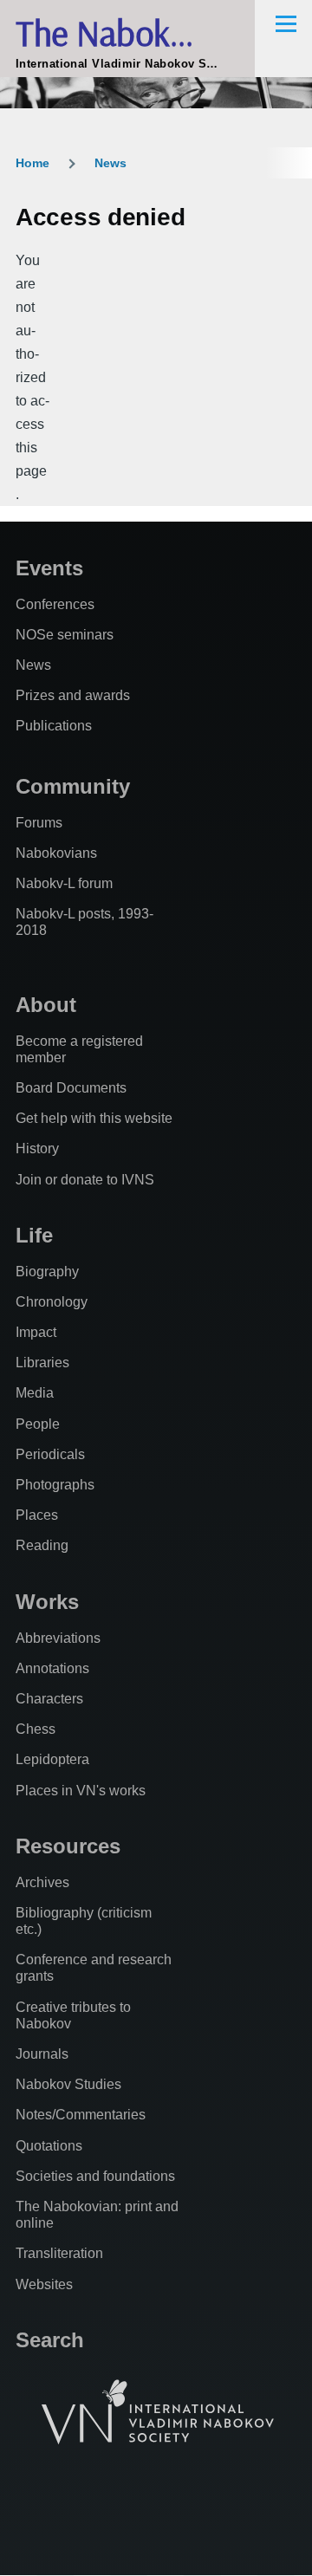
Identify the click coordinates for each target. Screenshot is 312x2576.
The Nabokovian (130, 32)
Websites (44, 2284)
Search (50, 2340)
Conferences (55, 604)
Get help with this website (94, 1118)
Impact (36, 1332)
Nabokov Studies (68, 2084)
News (110, 163)
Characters (49, 1699)
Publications (54, 726)
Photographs (55, 1485)
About (46, 1005)
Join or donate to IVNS (85, 1180)
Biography (47, 1272)
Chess (36, 1729)
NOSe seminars (65, 635)
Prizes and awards (73, 695)
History (37, 1148)
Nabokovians (56, 853)
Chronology (52, 1302)
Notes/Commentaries (81, 2115)
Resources (68, 1846)
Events (49, 568)
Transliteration (59, 2253)
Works (47, 1602)
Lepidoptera (52, 1759)
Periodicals (50, 1454)
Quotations (49, 2146)
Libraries (42, 1363)
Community (73, 786)
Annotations (52, 1668)
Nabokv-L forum (64, 883)
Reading (42, 1545)
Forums (39, 823)
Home (32, 163)
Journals (42, 2054)
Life (34, 1235)
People (38, 1424)
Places (37, 1515)
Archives (42, 1882)
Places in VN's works (81, 1791)
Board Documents (71, 1088)
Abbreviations (58, 1638)
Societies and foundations (95, 2176)
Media (35, 1393)
